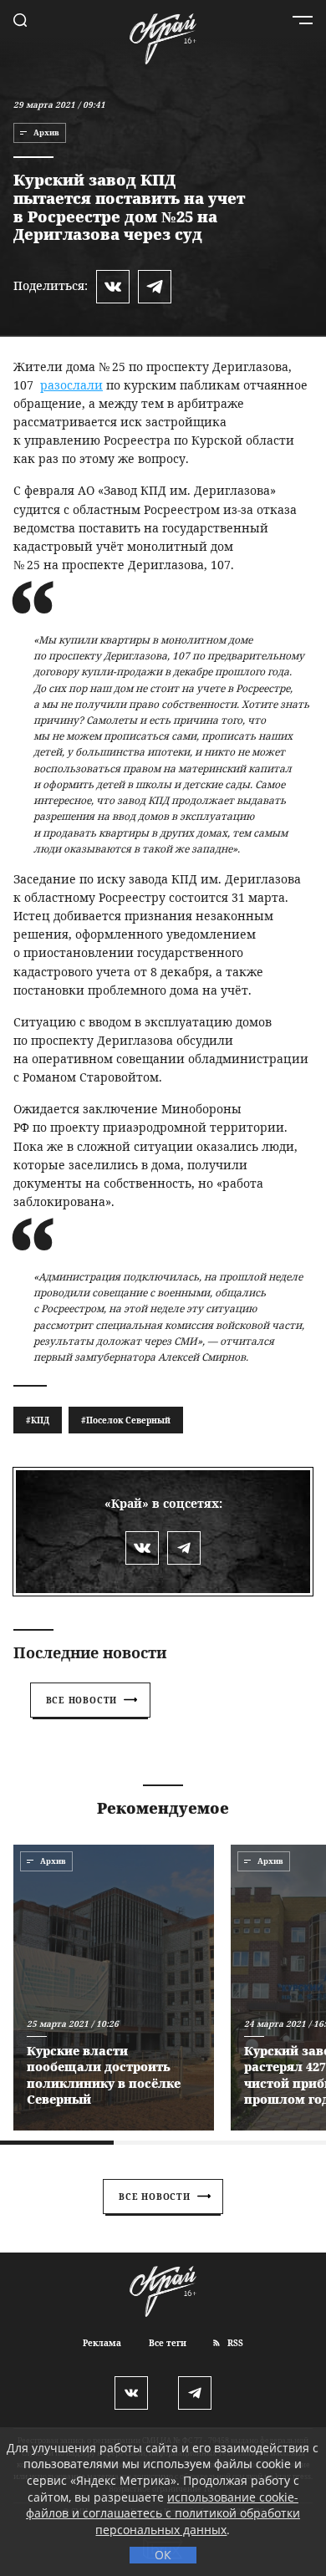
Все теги (168, 2343)
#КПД (38, 1420)
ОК (163, 2555)
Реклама (102, 2343)
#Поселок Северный (126, 1420)
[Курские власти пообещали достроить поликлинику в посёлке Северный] (114, 1988)
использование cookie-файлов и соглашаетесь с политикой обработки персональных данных (163, 2513)
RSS (234, 2343)
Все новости (82, 1700)
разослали (71, 385)
